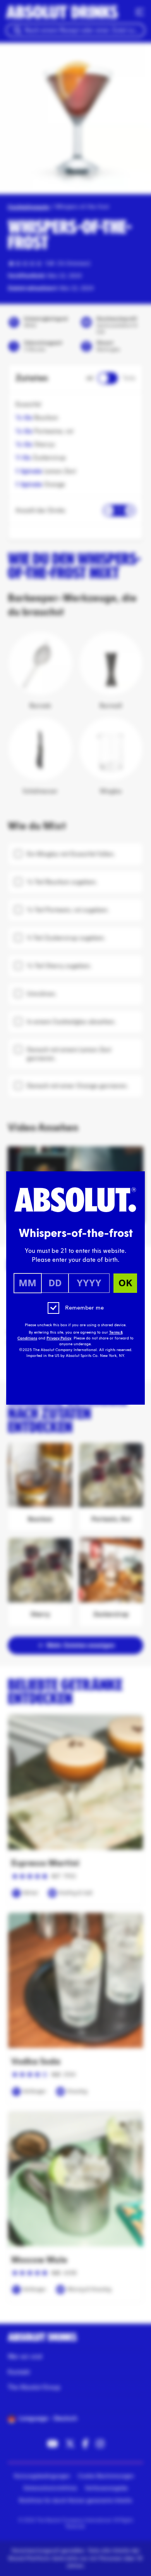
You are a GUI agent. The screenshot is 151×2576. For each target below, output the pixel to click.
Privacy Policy (59, 1338)
